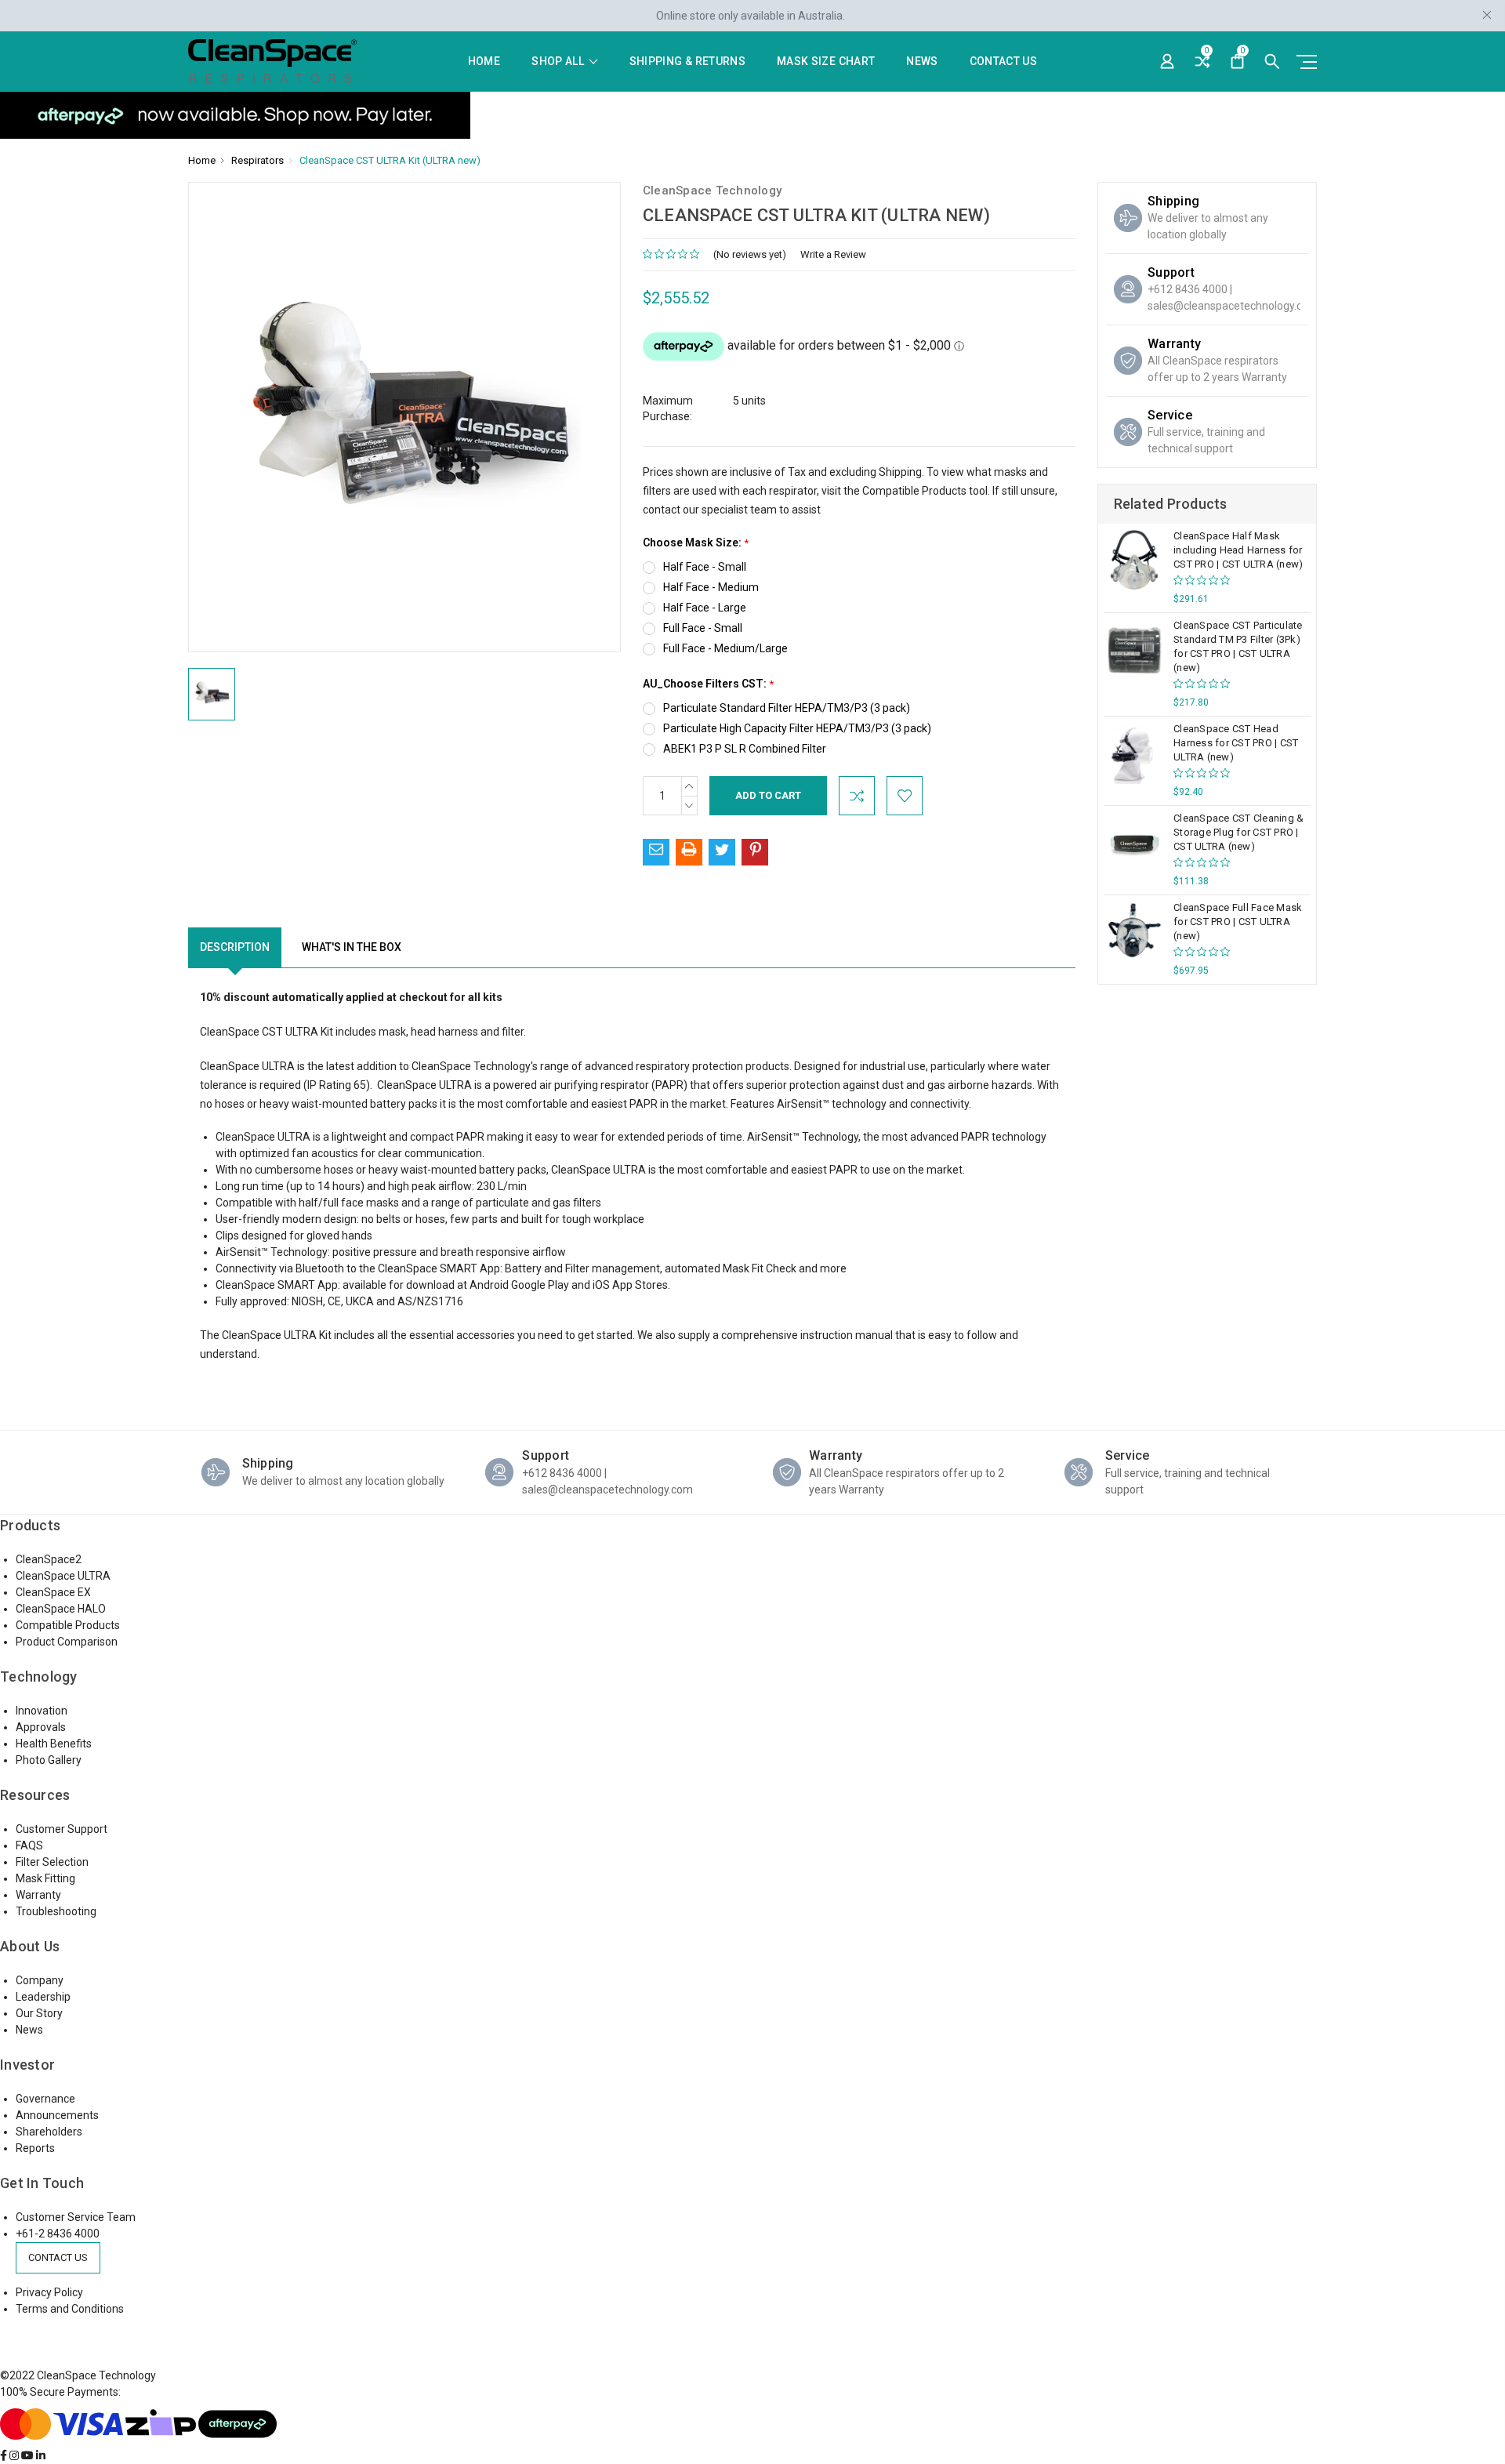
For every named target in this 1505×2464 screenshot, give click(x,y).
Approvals (41, 1727)
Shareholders (49, 2132)
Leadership (43, 1997)
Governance (45, 2099)
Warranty (38, 1895)
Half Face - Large (705, 608)
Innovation (42, 1711)
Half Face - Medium (711, 587)
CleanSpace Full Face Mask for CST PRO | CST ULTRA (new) (1238, 922)
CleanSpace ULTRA (63, 1576)
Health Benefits (54, 1744)
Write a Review (833, 254)
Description (235, 947)
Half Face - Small (705, 567)
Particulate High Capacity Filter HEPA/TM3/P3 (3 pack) (797, 728)
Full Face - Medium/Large (725, 648)
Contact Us (1004, 62)
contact (662, 510)
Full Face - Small (703, 628)
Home (484, 62)
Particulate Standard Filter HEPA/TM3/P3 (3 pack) (787, 708)
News (922, 62)
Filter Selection (52, 1862)
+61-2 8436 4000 (58, 2234)
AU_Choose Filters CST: (708, 684)
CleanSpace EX (53, 1592)
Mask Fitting (45, 1878)
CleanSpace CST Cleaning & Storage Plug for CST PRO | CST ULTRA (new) (1238, 832)
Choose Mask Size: (696, 543)
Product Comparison (67, 1642)
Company (40, 1980)
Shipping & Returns (687, 62)
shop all (559, 62)
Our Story (39, 2013)
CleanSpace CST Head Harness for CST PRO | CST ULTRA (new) (1236, 743)
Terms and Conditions (70, 2309)
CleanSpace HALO (61, 1609)
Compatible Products (914, 491)
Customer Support (62, 1829)
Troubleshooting (56, 1911)
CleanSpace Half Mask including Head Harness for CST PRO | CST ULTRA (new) (1238, 550)
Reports (35, 2148)
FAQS (29, 1845)
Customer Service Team (76, 2217)
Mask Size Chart (826, 62)
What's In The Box (352, 947)
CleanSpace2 (49, 1559)
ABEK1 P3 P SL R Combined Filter (745, 749)
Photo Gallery (49, 1760)
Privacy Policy (49, 2292)
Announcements (57, 2115)
